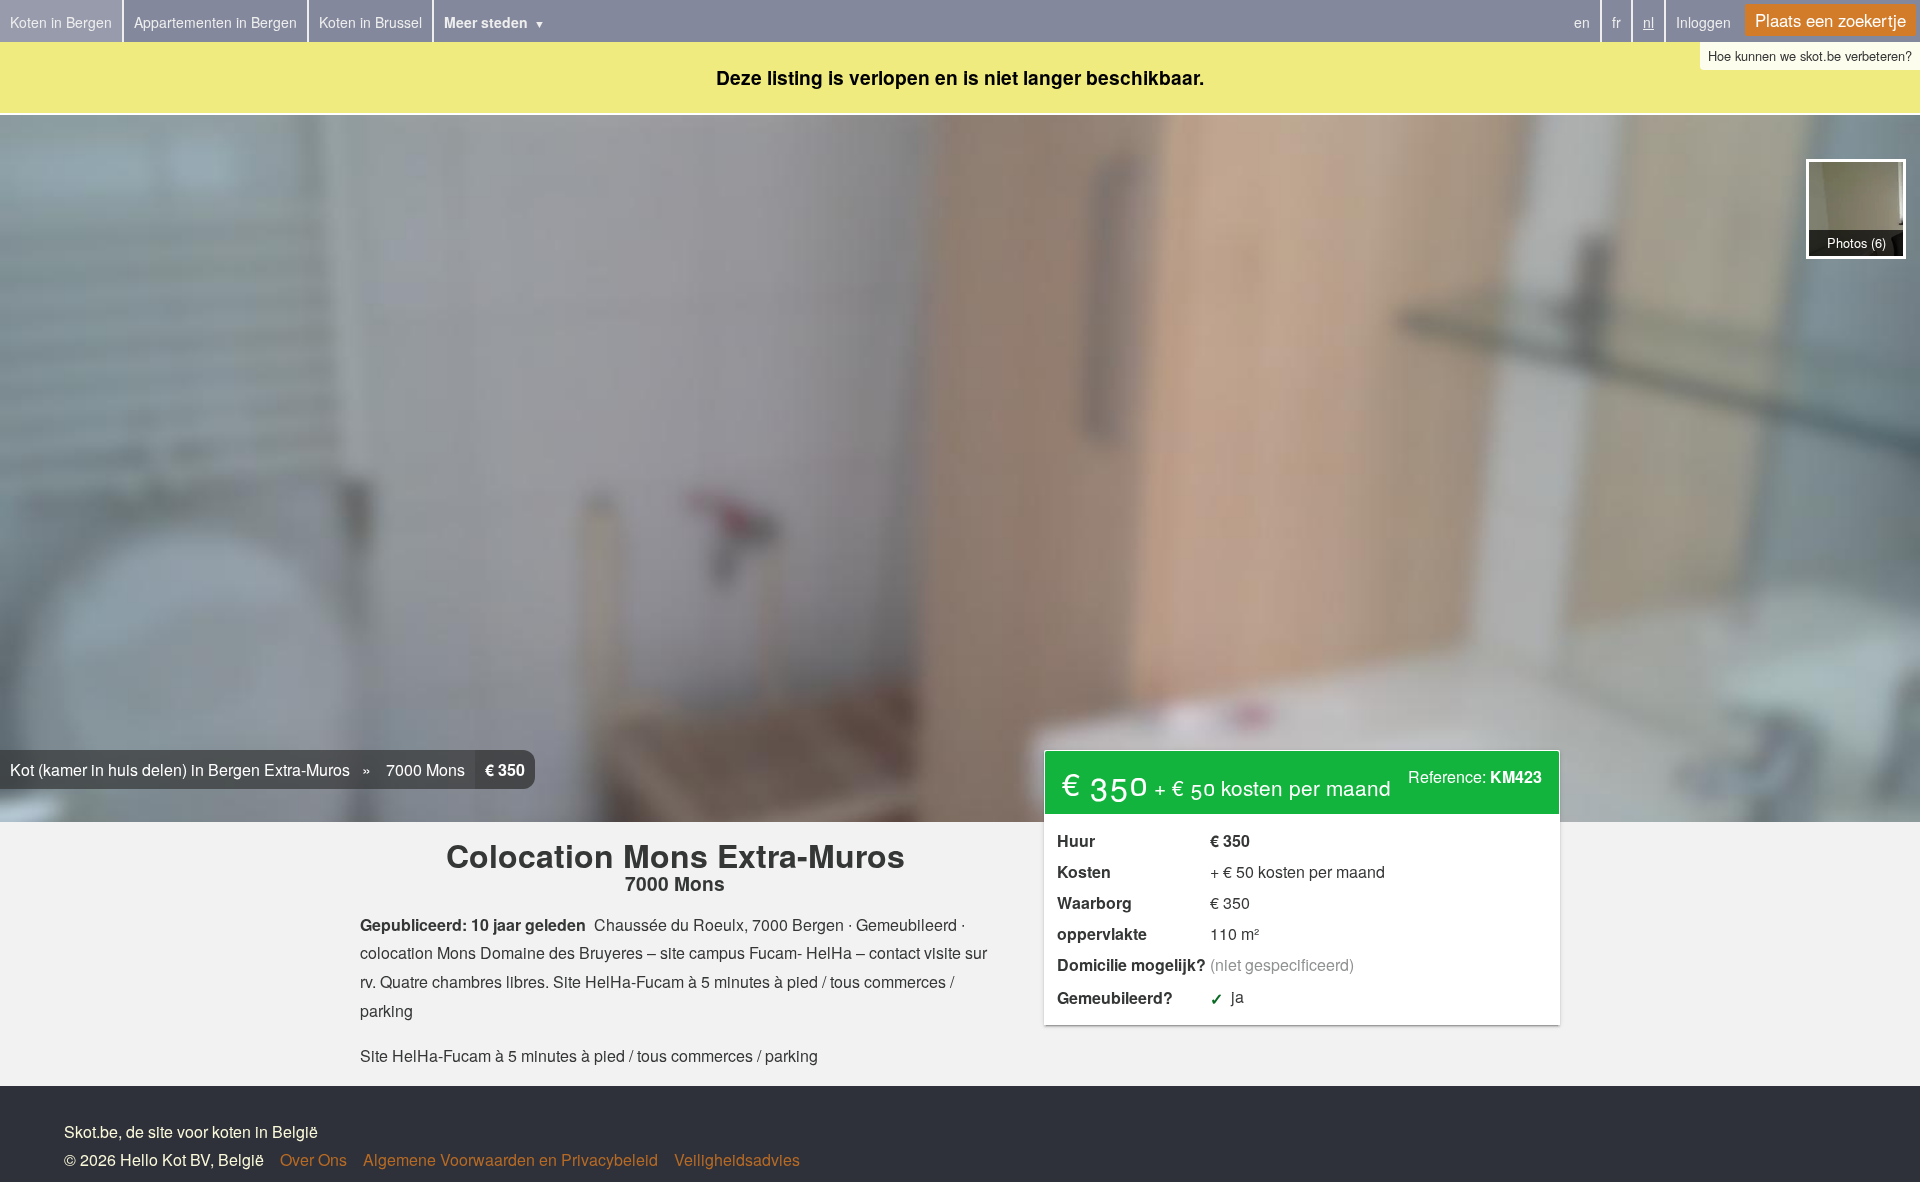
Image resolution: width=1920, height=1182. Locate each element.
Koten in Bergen (61, 22)
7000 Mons (423, 769)
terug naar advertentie (1855, 280)
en (1582, 22)
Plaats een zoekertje (1830, 20)
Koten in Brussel (370, 22)
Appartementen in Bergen (215, 22)
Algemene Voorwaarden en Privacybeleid (510, 1159)
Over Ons (313, 1159)
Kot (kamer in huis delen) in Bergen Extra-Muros (180, 769)
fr (1616, 22)
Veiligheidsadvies (737, 1159)
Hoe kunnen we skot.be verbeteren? (1810, 55)
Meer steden (486, 22)
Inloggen (1703, 22)
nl (1648, 22)
